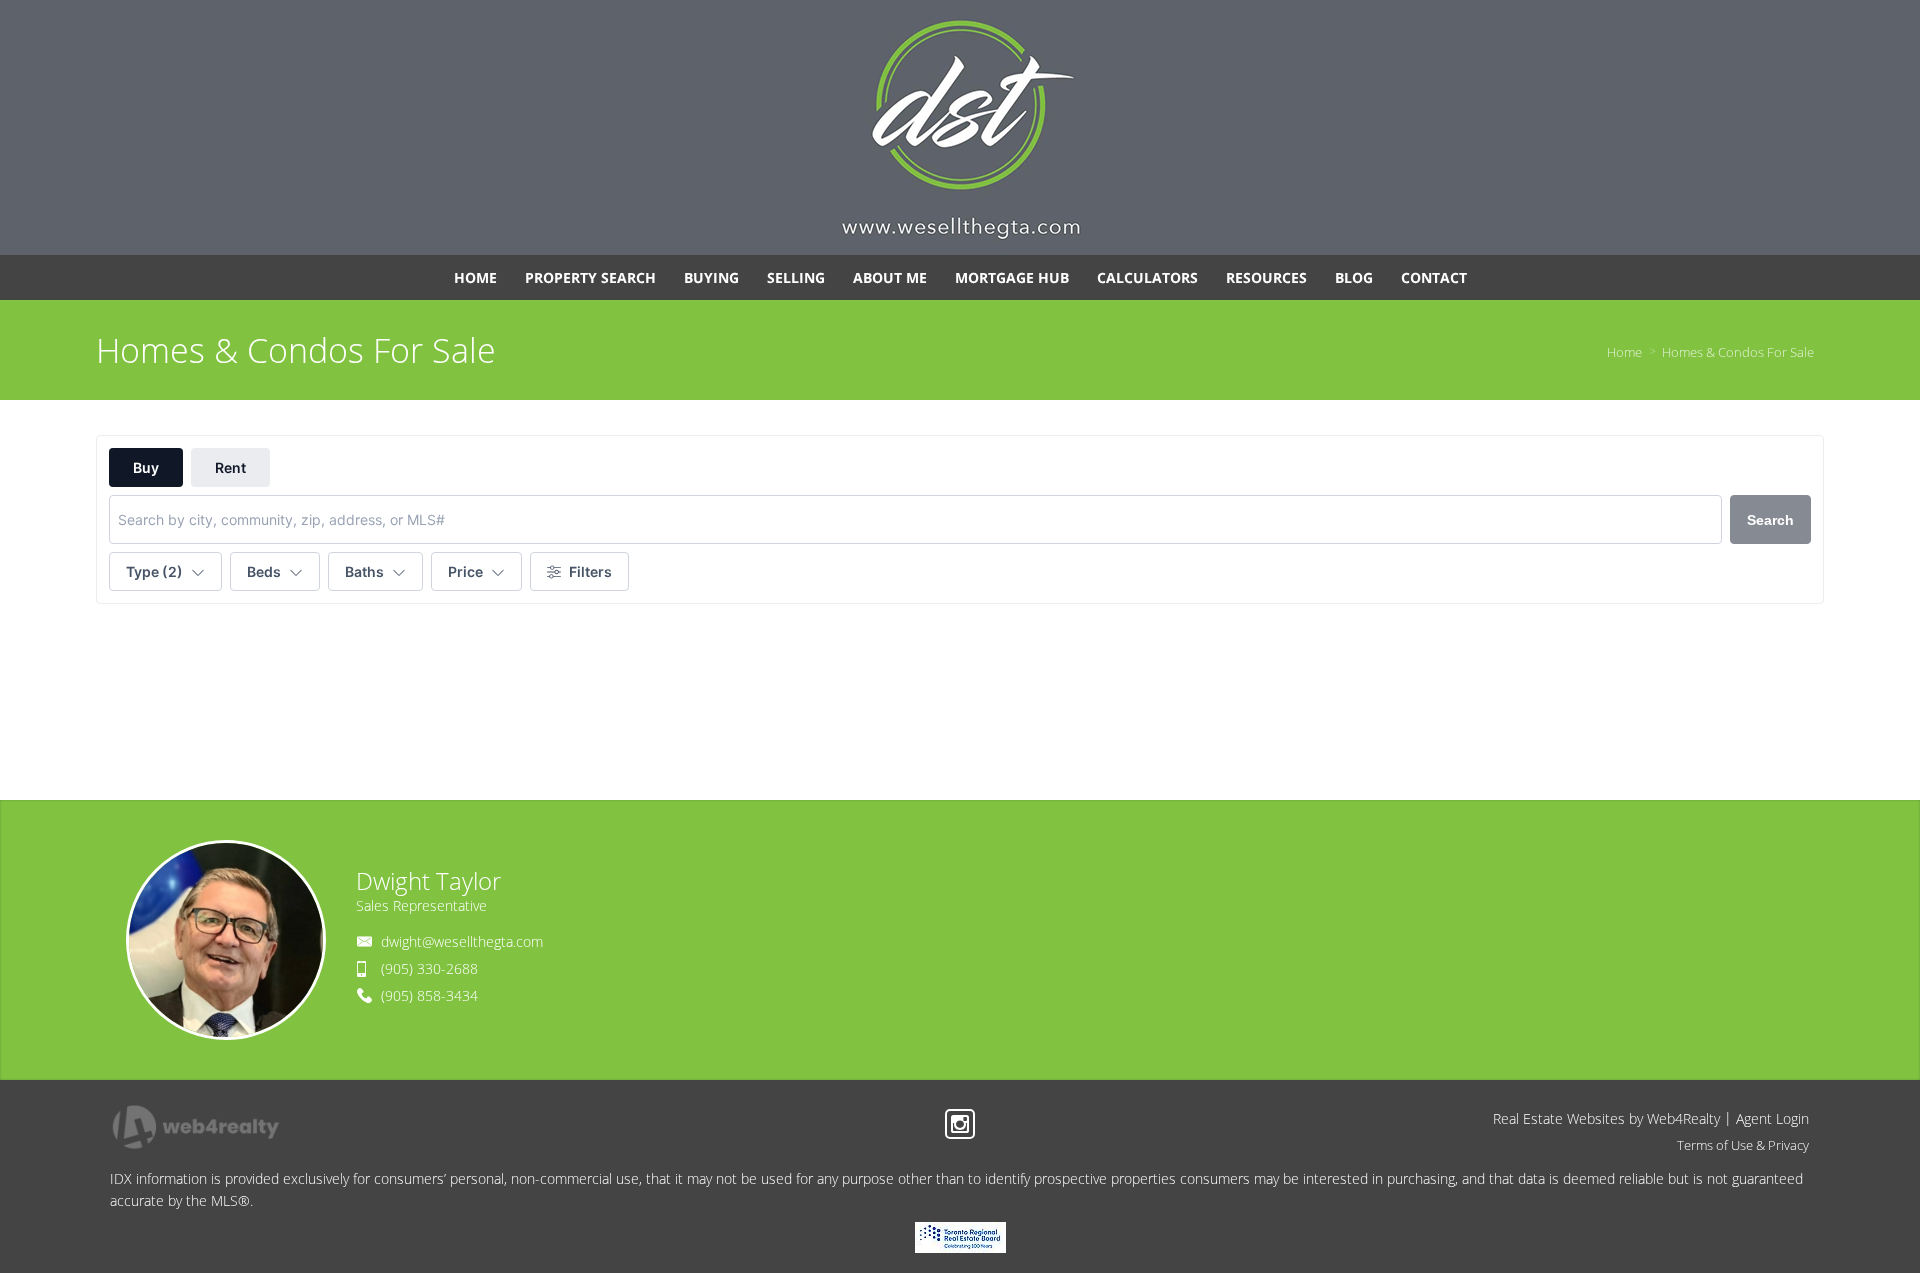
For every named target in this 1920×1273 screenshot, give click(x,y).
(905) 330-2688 (429, 968)
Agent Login (1772, 1118)
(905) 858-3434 (429, 995)
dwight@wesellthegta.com (462, 941)
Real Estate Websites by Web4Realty (1606, 1118)
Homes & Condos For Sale (1738, 352)
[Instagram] (960, 1124)
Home (1624, 352)
